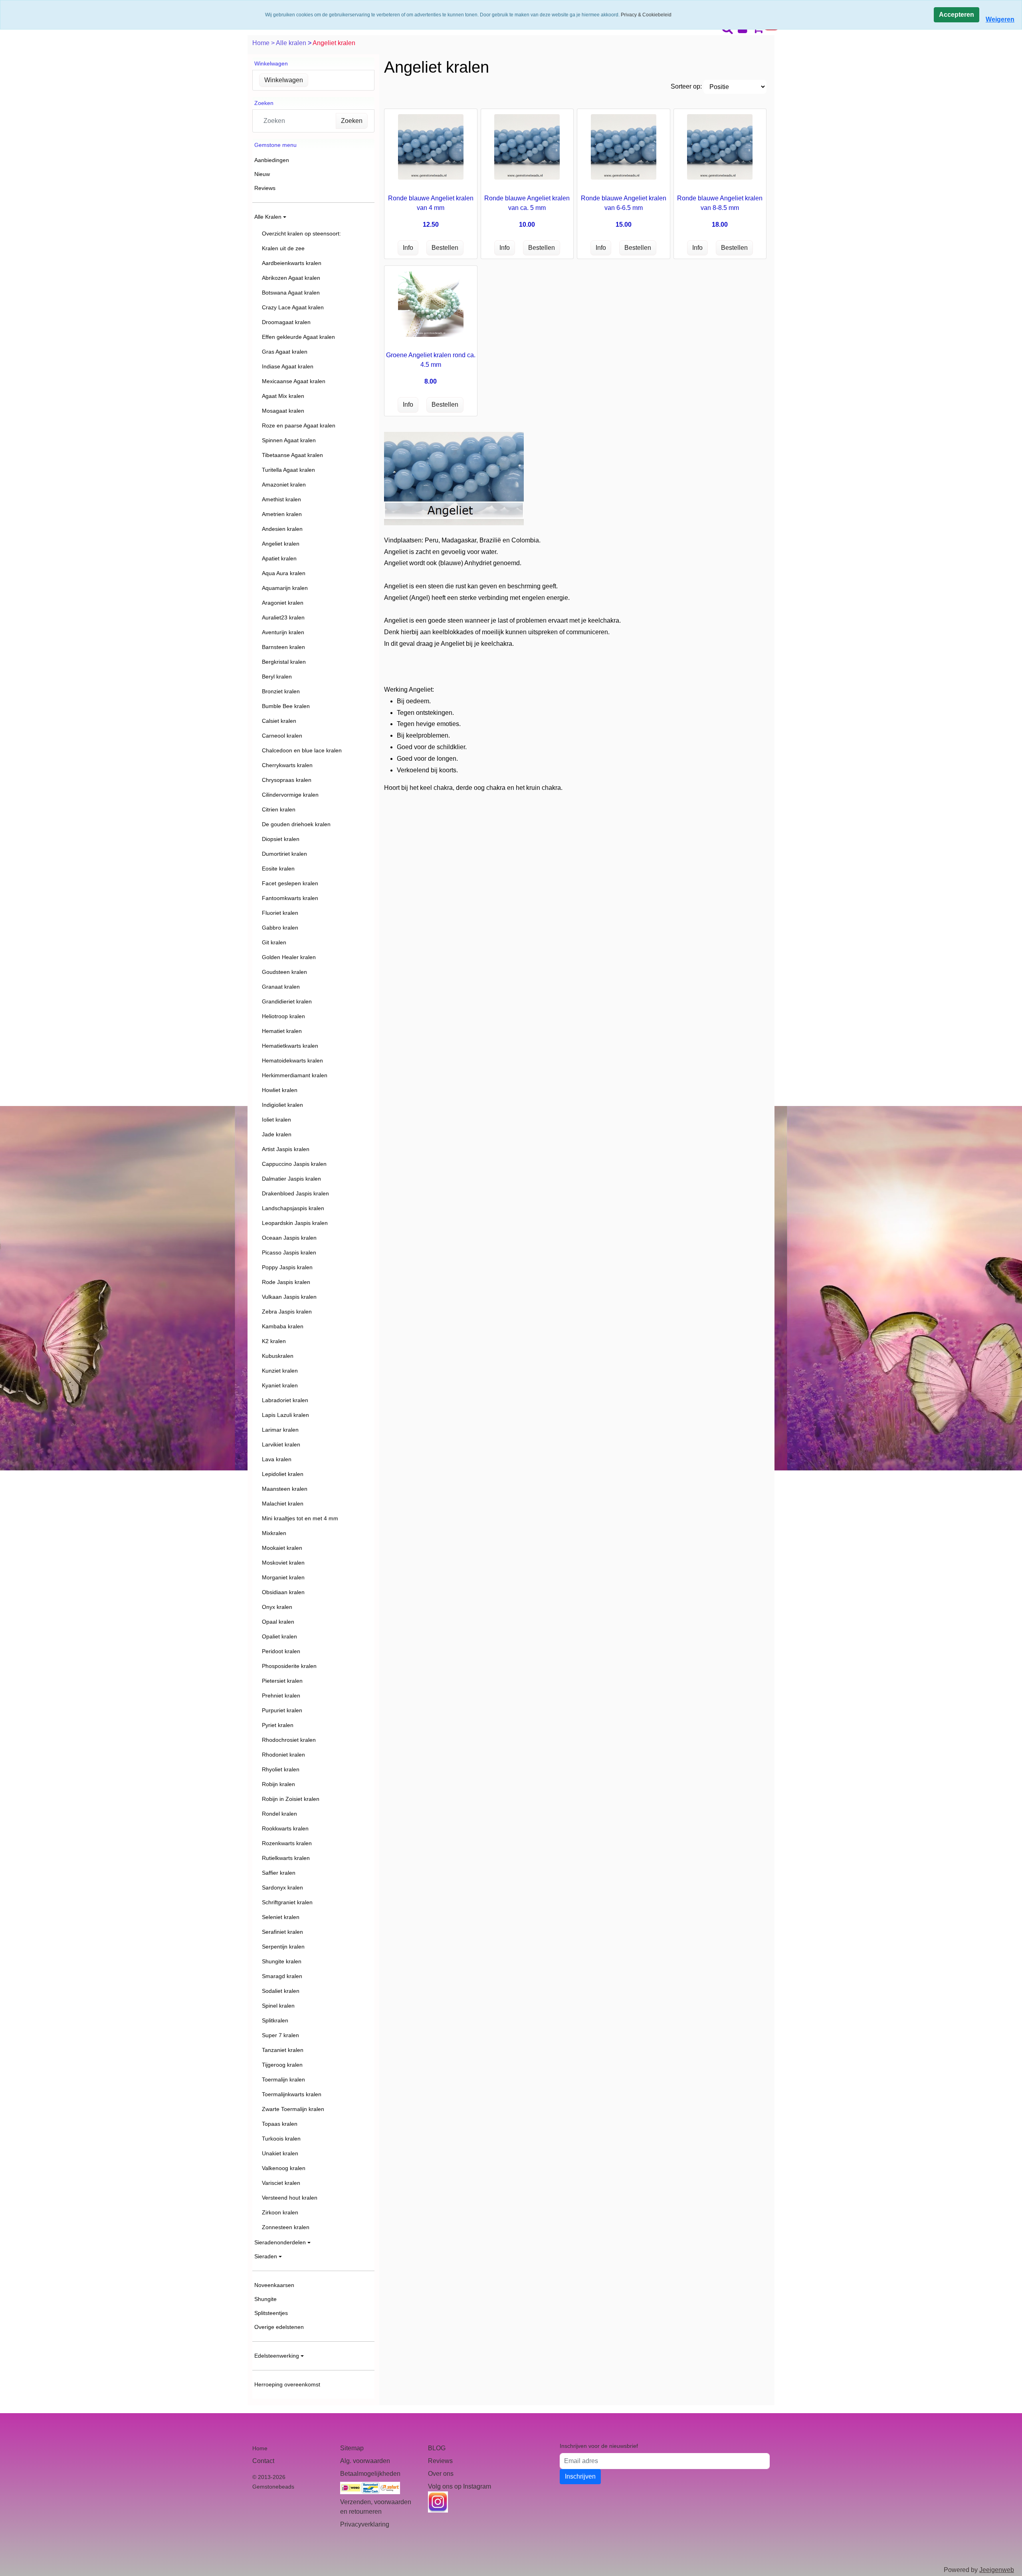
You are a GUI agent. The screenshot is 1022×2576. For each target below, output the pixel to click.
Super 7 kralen (280, 2035)
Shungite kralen (282, 1961)
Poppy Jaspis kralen (287, 1267)
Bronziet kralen (281, 691)
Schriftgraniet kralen (287, 1902)
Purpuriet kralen (282, 1710)
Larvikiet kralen (281, 1444)
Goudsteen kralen (284, 972)
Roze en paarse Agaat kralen (299, 425)
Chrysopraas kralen (287, 780)
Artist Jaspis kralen (286, 1149)
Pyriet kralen (278, 1725)
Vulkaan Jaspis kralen (289, 1297)
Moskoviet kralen (283, 1563)
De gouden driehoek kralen (296, 824)
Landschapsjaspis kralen (293, 1208)
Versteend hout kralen (290, 2198)
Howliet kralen (280, 1090)
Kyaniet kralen (280, 1385)
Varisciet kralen (281, 2183)
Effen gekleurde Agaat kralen (298, 337)
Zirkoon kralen (280, 2212)
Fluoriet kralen (280, 913)
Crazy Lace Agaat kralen (293, 307)
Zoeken (352, 121)
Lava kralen (277, 1459)
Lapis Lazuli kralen (285, 1415)
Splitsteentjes (271, 2313)
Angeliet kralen (281, 544)
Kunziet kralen (280, 1371)
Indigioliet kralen (282, 1105)
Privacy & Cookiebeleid (646, 15)
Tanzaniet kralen (283, 2050)
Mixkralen (274, 1533)
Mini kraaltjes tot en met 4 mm (300, 1518)
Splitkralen (275, 2020)
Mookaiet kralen (282, 1548)
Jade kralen (277, 1134)
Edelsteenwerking (277, 2356)
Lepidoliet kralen (283, 1474)
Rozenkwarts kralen (287, 1843)
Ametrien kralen (282, 514)
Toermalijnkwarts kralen (292, 2094)
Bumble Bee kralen (286, 706)
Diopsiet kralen (281, 839)
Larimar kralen (280, 1430)
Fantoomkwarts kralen (290, 898)
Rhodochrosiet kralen (289, 1740)
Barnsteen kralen (283, 647)
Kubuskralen (278, 1356)
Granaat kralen (281, 987)
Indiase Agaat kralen (288, 366)
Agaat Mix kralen (283, 396)
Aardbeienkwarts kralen (292, 263)
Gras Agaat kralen (285, 352)
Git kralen (274, 942)
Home (262, 43)
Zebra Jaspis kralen (287, 1312)
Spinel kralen (278, 2006)
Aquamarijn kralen (285, 588)
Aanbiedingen (272, 160)
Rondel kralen (279, 1814)
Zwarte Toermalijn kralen (293, 2109)
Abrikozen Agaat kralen (291, 278)
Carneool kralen (282, 736)
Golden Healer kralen (289, 957)
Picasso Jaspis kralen (289, 1252)
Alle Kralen (268, 217)
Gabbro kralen (280, 928)
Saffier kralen (279, 1873)
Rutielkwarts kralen (286, 1858)
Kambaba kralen (283, 1326)
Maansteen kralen (285, 1489)
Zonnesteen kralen (286, 2227)
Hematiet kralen (282, 1031)
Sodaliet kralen (281, 1991)
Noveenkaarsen (274, 2285)
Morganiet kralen (283, 1577)
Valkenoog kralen (284, 2168)
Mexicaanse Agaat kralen (294, 381)
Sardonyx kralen (282, 1887)
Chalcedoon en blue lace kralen (302, 750)
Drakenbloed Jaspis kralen (295, 1193)
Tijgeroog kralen (282, 2065)
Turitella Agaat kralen (288, 470)
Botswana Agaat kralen (291, 293)
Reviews (265, 188)
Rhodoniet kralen (283, 1755)
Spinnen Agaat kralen (289, 440)
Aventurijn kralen (283, 632)
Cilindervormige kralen (290, 795)
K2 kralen (274, 1341)
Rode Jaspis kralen (286, 1282)
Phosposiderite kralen (289, 1666)
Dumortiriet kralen (284, 854)
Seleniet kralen (281, 1917)
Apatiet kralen (279, 558)
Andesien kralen (282, 529)
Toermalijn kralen (283, 2079)
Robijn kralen (278, 1784)
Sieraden (266, 2256)
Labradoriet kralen (285, 1400)
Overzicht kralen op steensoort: (301, 233)
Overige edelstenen (279, 2327)
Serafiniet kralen (282, 1932)
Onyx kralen (277, 1607)
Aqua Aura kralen (284, 573)
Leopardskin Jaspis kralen (295, 1223)
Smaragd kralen (282, 1976)
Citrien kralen (279, 809)
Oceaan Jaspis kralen (289, 1238)
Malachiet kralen (283, 1504)
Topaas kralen (280, 2124)
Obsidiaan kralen (283, 1592)
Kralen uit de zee (283, 248)
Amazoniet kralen (284, 485)
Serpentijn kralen (283, 1947)
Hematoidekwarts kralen (292, 1060)
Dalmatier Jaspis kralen (291, 1179)
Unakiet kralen (280, 2153)
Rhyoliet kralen (281, 1769)
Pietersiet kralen (282, 1681)
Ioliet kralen (276, 1120)
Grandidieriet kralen (287, 1001)
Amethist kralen (281, 499)
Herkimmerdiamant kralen (295, 1075)
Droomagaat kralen (286, 322)
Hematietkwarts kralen (290, 1046)
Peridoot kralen (281, 1651)
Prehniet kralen (281, 1696)
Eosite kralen (278, 869)
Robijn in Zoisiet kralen (291, 1799)
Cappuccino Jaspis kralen (294, 1164)
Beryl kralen (277, 677)
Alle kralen (292, 43)
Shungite (265, 2299)
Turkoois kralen (281, 2139)
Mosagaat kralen (283, 411)
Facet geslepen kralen (290, 883)
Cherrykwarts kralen (287, 765)
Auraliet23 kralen (283, 617)
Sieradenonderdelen (280, 2242)
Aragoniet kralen (283, 603)
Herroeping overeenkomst (287, 2384)
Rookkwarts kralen (285, 1828)
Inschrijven (580, 2476)
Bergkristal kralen (284, 662)
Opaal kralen (278, 1622)
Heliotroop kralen (283, 1016)
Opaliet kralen (279, 1636)
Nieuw (262, 174)
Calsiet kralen (279, 721)
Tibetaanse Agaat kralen (292, 455)
